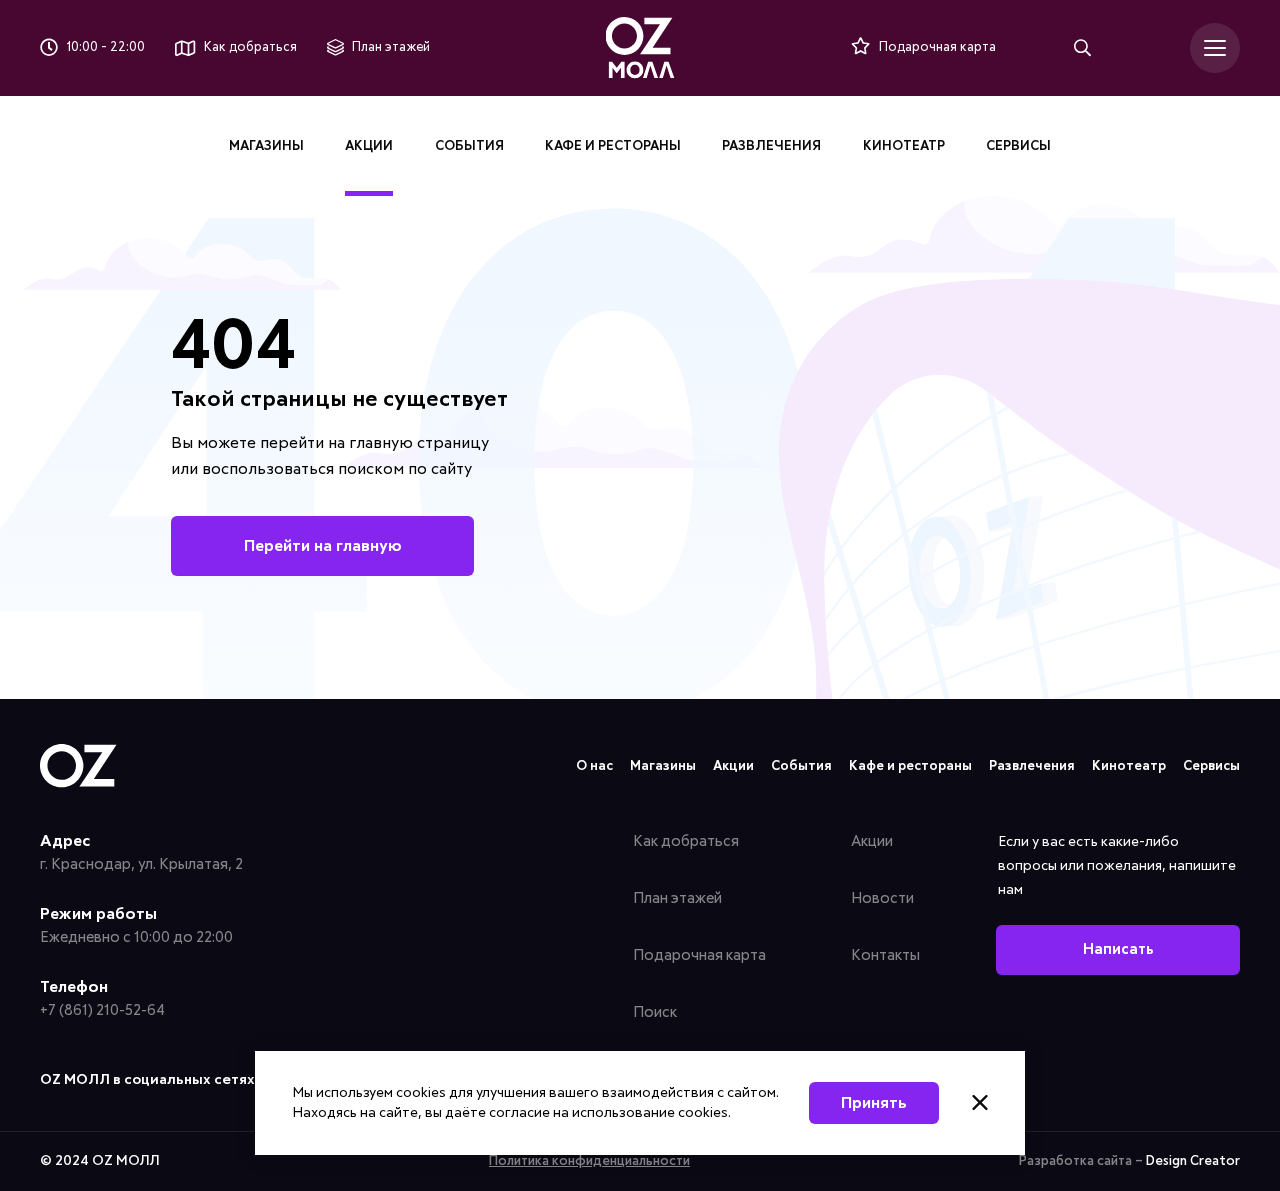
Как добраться (686, 841)
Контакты (885, 955)
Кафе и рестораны (613, 146)
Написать (1118, 949)
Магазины (266, 146)
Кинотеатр (904, 146)
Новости (882, 898)
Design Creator (1193, 1161)
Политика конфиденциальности (589, 1161)
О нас (594, 766)
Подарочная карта (699, 955)
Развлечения (771, 146)
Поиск (655, 1012)
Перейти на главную (323, 546)
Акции (369, 146)
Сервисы (1018, 146)
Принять (874, 1103)
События (469, 146)
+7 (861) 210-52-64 (102, 1010)
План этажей (677, 898)
